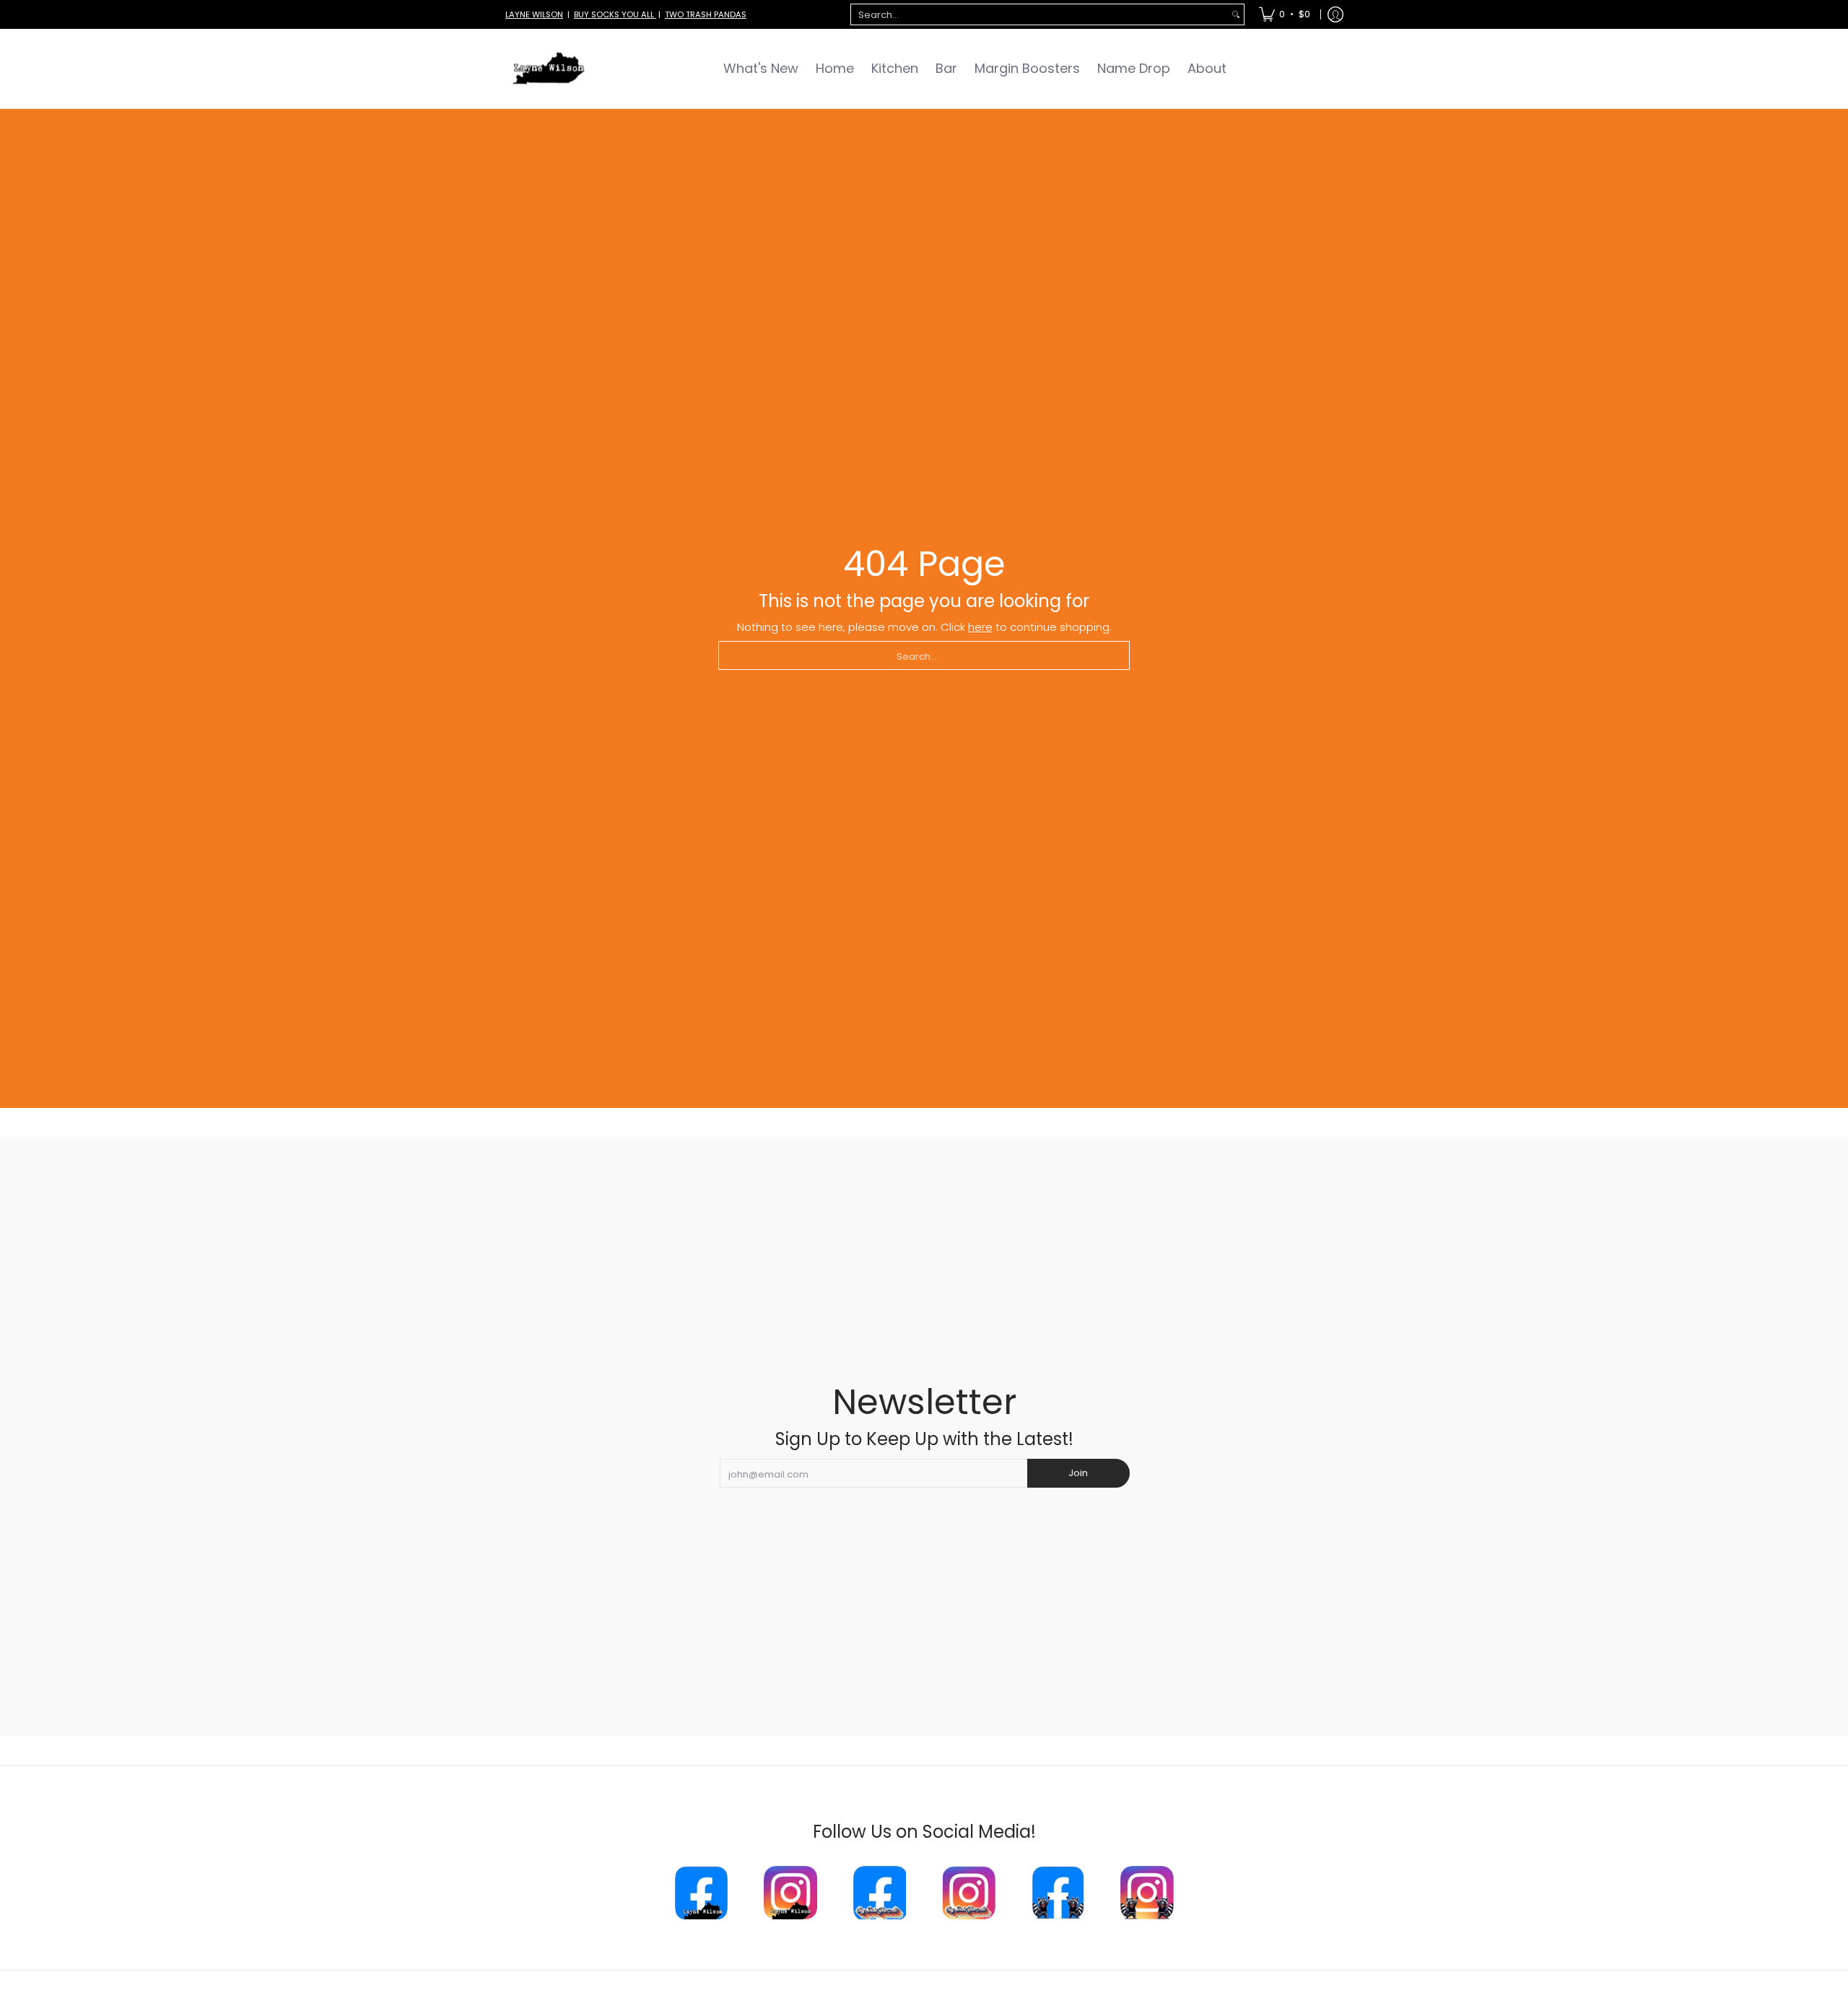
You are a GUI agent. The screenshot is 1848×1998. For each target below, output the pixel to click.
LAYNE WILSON (534, 14)
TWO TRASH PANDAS (706, 14)
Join (1078, 1473)
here (980, 627)
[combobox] (1039, 15)
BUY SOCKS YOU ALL (615, 14)
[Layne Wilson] (549, 69)
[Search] (1236, 15)
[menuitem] (1285, 14)
